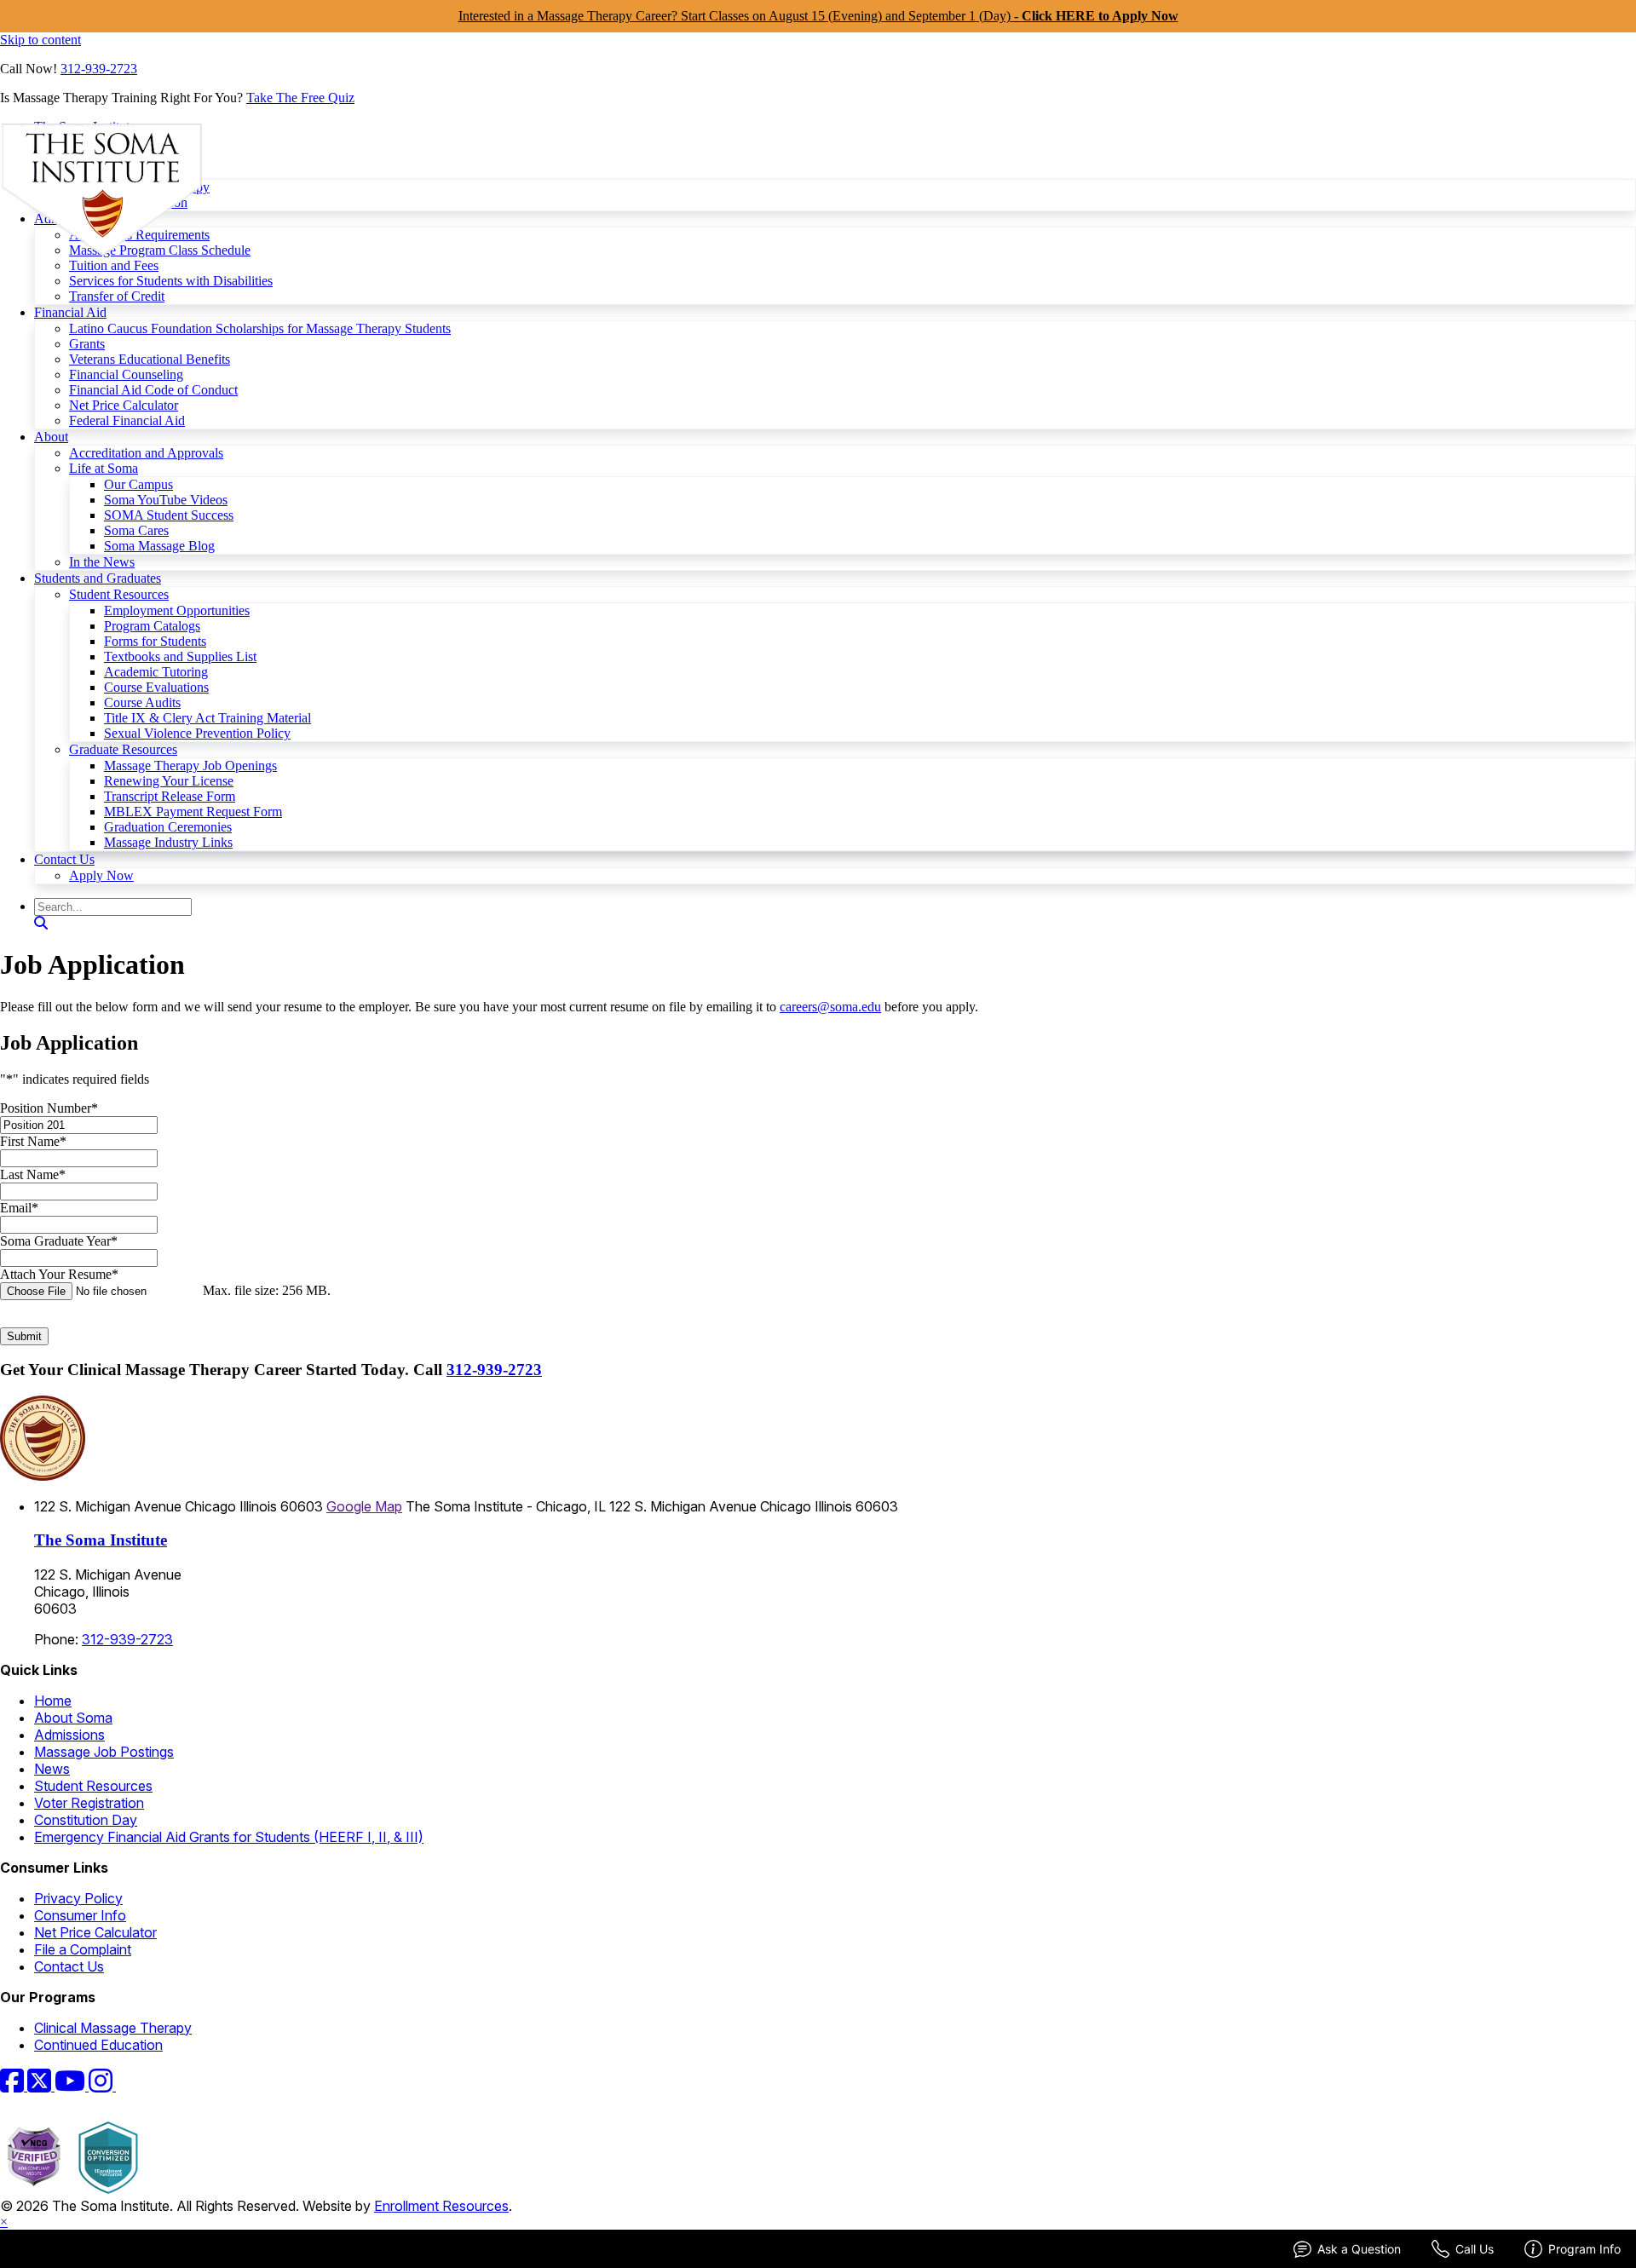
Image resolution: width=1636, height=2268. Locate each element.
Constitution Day (86, 1820)
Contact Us (64, 859)
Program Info (1584, 2249)
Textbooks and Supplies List (180, 656)
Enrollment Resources (441, 2206)
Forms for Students (155, 641)
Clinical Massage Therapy (113, 2028)
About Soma (73, 1718)
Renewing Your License (169, 781)
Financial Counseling (126, 374)
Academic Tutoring (156, 672)
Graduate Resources (123, 749)
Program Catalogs (152, 626)
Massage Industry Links (168, 842)
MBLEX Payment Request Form (193, 812)
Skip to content (40, 40)
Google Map (364, 1506)
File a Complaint (83, 1949)
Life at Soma (104, 468)
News (52, 1769)
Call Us (1475, 2249)
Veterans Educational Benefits (150, 359)
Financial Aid (70, 312)
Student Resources (119, 594)
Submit (24, 1336)
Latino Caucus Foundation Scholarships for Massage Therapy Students (260, 328)
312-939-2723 (99, 69)
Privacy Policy (78, 1898)
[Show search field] (41, 923)
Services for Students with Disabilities (171, 281)
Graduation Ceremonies (168, 827)
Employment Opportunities (177, 610)
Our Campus (138, 484)
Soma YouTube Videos (166, 500)
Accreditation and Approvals (146, 453)
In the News (102, 562)
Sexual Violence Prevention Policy (197, 733)
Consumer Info (80, 1915)
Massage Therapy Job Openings (190, 766)
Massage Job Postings (104, 1752)
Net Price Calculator (124, 405)
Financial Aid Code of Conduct (153, 390)
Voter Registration (89, 1803)
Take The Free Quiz (300, 98)
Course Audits (142, 702)
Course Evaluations (156, 687)
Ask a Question (1359, 2249)
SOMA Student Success (169, 515)
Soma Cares (136, 530)
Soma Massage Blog (159, 546)
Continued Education (98, 2045)
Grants (87, 344)
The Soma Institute (101, 1540)
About (51, 437)
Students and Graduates (98, 578)
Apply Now (101, 875)
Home (53, 1701)
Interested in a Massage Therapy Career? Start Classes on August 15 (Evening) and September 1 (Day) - (818, 16)
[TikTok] (126, 2086)
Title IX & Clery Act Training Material (207, 718)
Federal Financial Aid (127, 420)
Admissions (69, 1735)
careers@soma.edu (830, 1007)
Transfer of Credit (117, 296)
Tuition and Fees (114, 265)
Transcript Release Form (170, 796)
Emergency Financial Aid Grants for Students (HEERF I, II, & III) (229, 1837)
